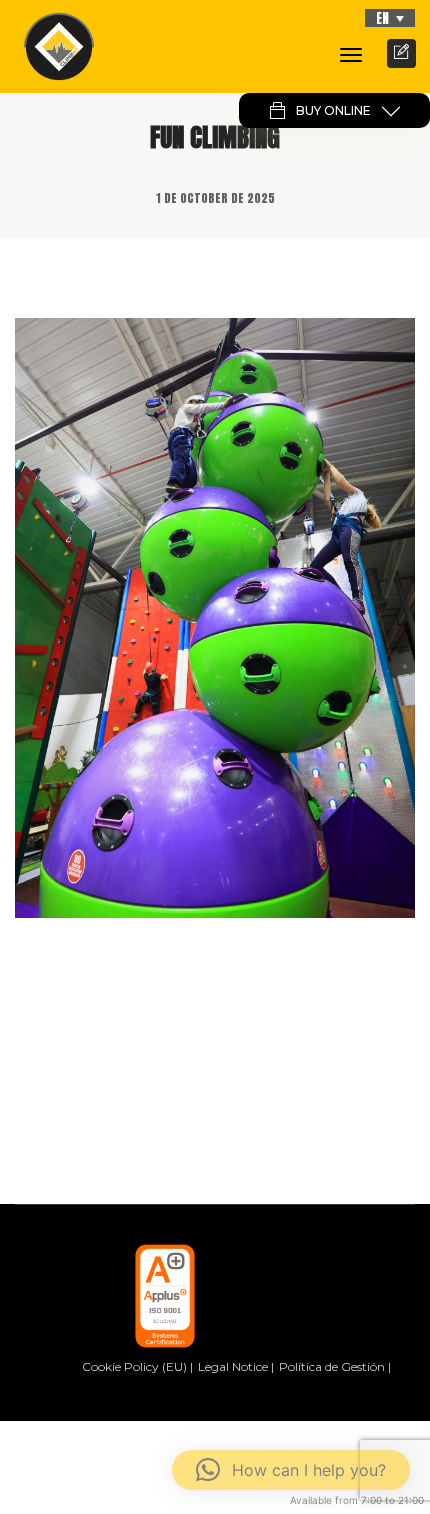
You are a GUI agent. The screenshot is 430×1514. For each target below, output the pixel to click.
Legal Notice (233, 1366)
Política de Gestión (332, 1366)
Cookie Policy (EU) (134, 1366)
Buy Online (333, 110)
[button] (390, 18)
